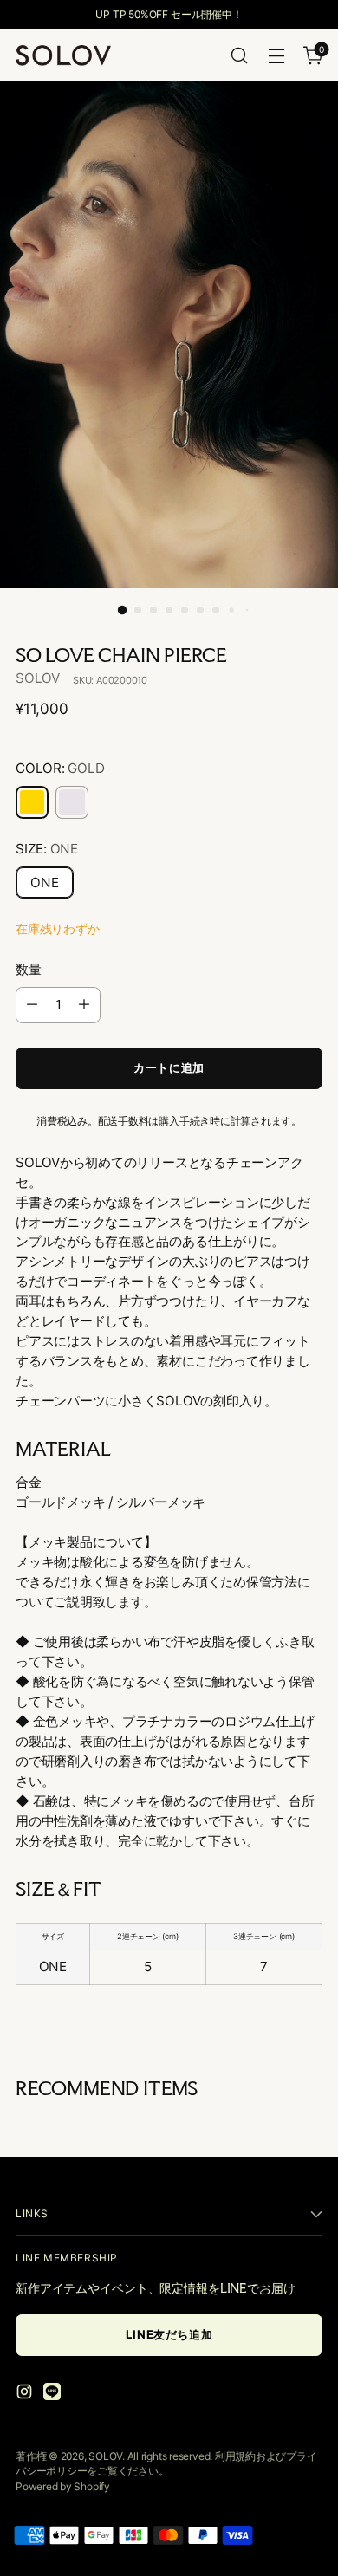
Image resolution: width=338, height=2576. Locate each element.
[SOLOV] (63, 55)
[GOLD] (32, 802)
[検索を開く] (239, 56)
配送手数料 (123, 1121)
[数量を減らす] (32, 1005)
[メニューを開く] (276, 56)
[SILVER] (72, 802)
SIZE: (47, 849)
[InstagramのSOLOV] (26, 2394)
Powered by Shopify (63, 2486)
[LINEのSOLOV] (54, 2394)
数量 (29, 969)
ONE (45, 882)
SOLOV (38, 678)
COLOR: (60, 768)
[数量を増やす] (84, 1005)
